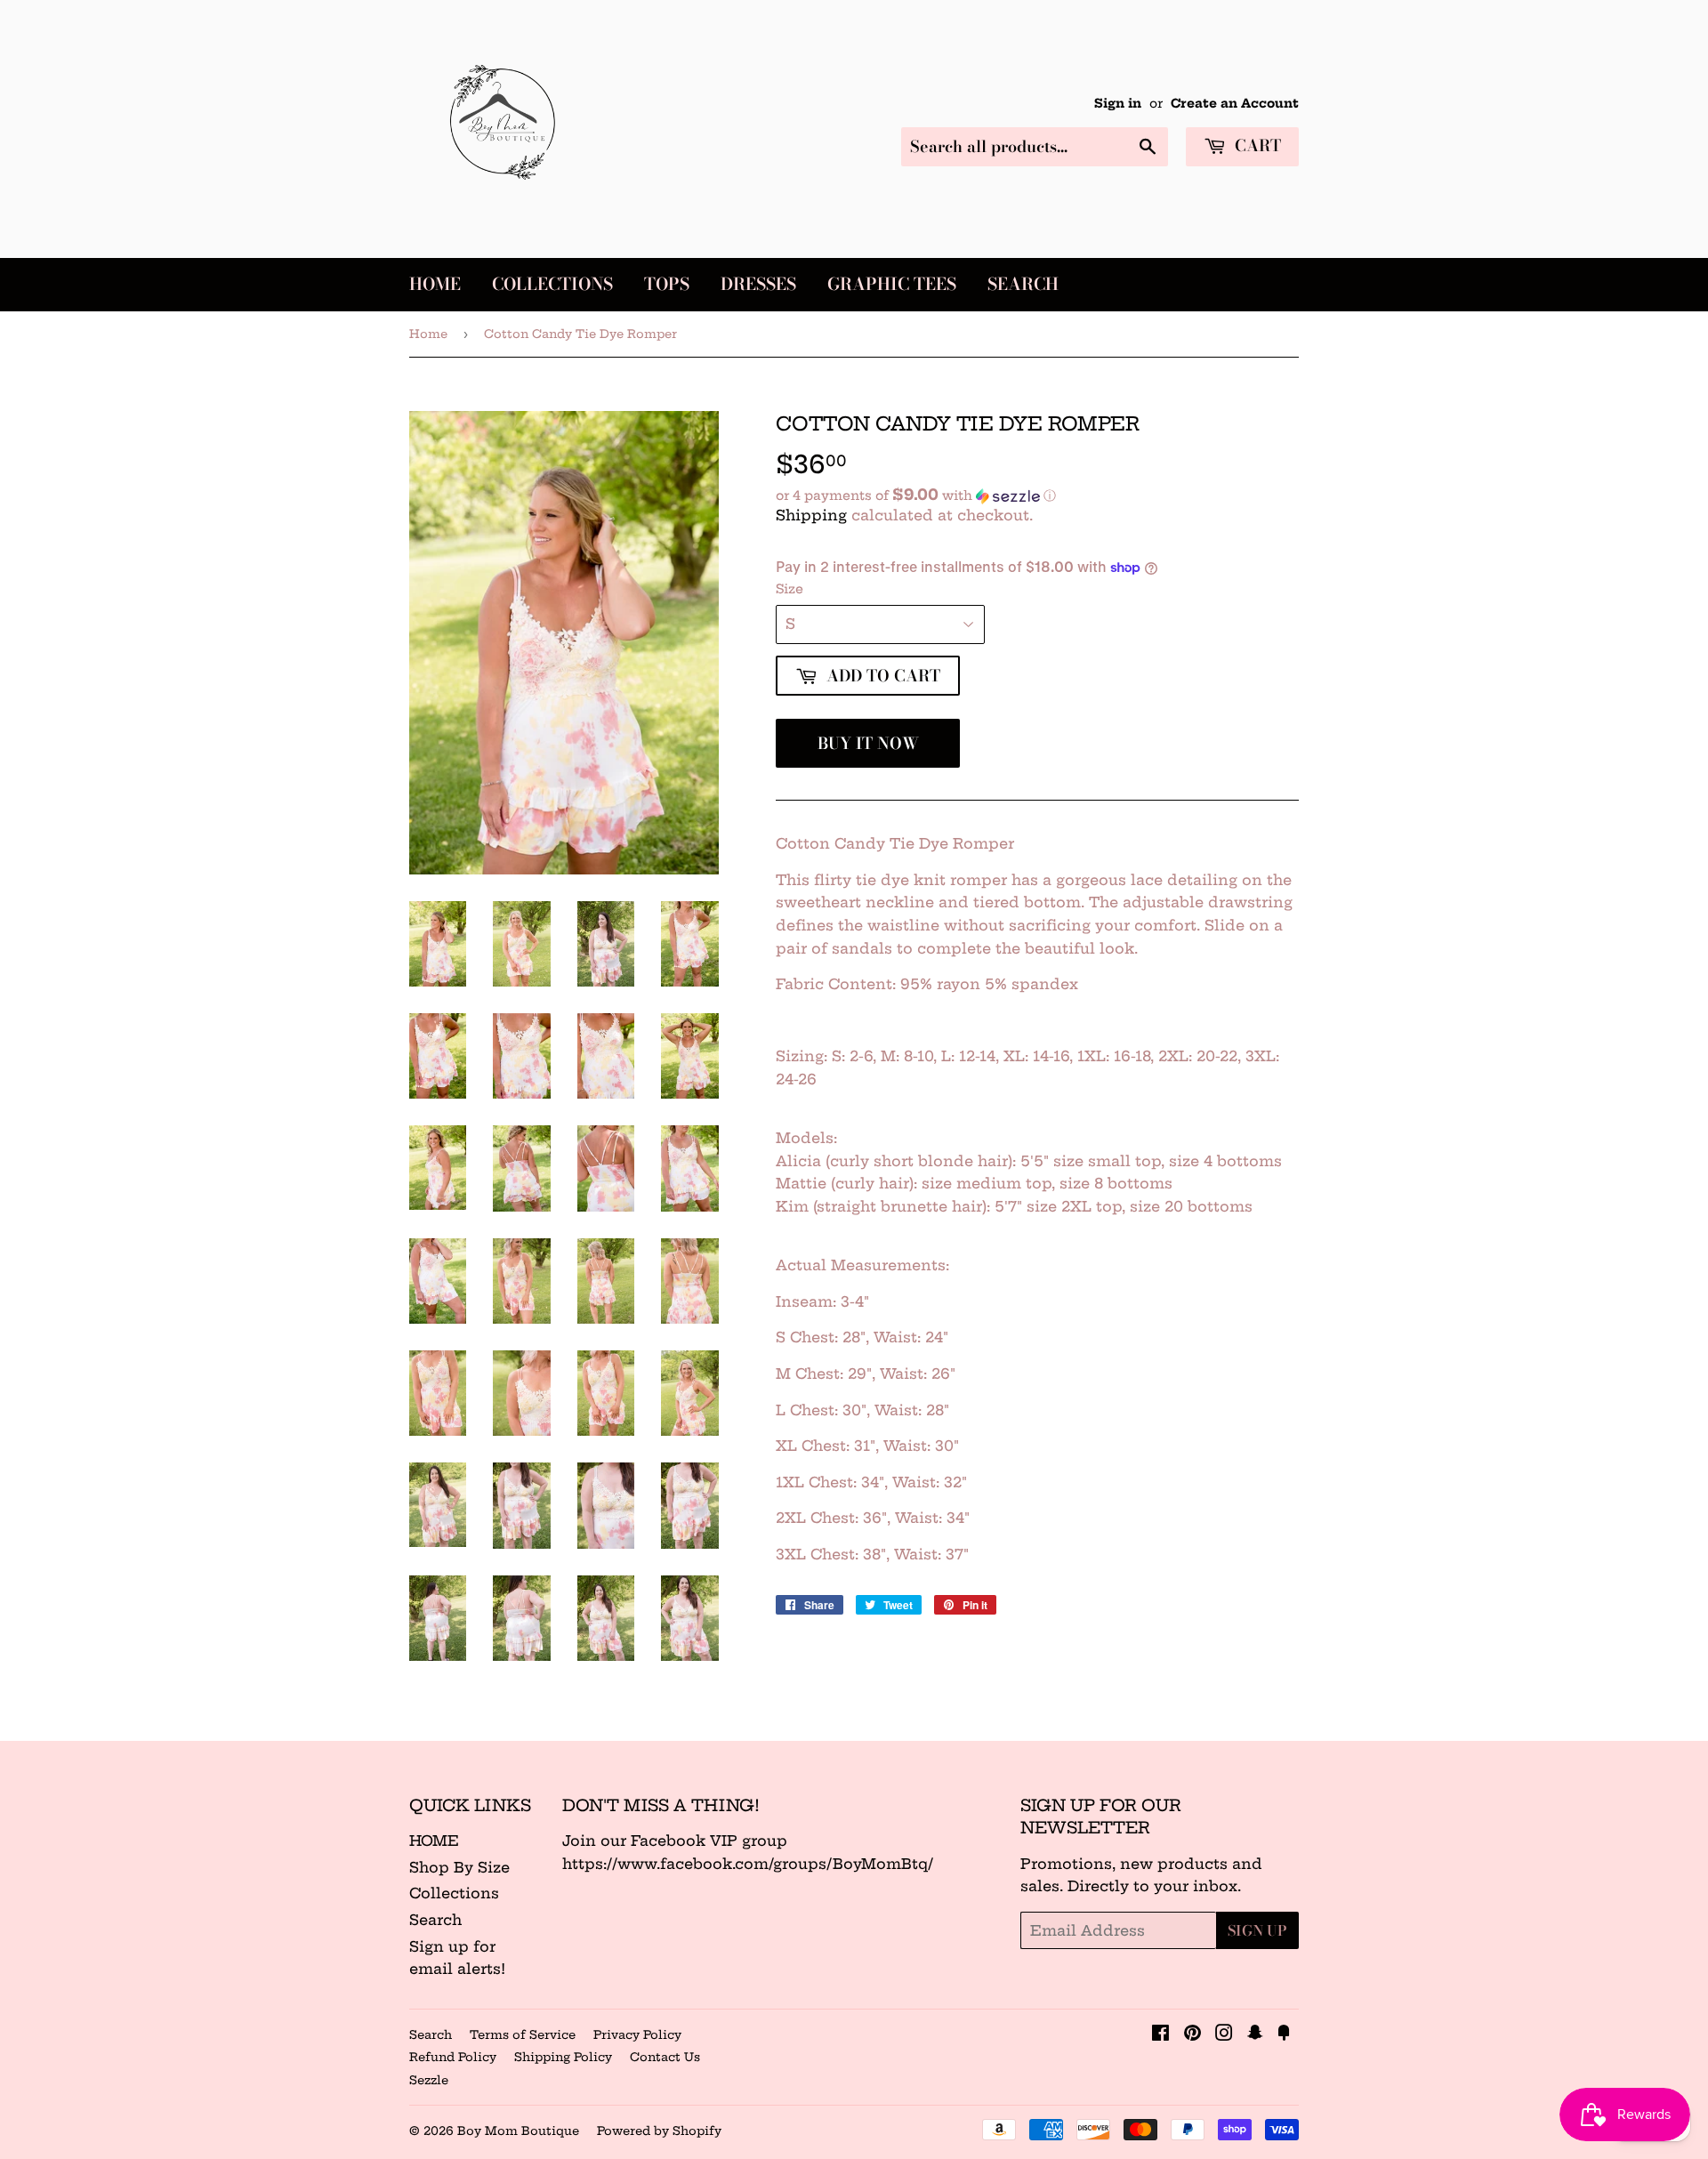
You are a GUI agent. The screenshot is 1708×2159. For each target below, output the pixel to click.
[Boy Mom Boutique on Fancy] (1284, 2034)
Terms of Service (523, 2034)
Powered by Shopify (659, 2131)
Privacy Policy (637, 2034)
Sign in (1118, 104)
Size (790, 589)
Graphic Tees (892, 284)
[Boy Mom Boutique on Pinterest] (1192, 2034)
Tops (667, 284)
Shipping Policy (563, 2057)
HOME (434, 1841)
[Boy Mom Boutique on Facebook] (1160, 2034)
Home (435, 284)
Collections (552, 284)
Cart (1256, 145)
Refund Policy (453, 2057)
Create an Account (1235, 104)
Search (1023, 284)
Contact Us (665, 2057)
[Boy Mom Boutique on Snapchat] (1255, 2034)
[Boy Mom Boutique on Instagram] (1224, 2034)
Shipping (811, 515)
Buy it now (868, 743)
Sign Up (1257, 1930)
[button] (1037, 495)
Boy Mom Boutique (518, 2131)
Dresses (758, 284)
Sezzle (429, 2080)
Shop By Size (459, 1867)
